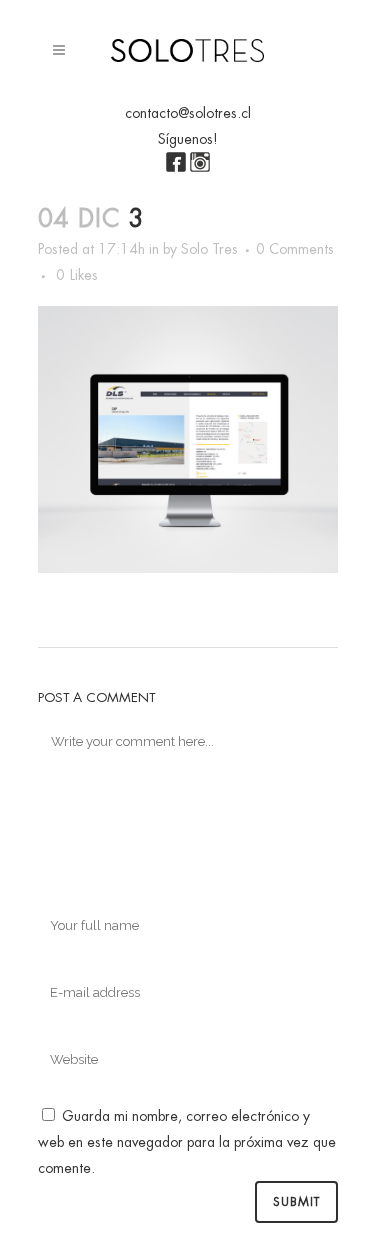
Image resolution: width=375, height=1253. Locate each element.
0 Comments (295, 249)
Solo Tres (209, 249)
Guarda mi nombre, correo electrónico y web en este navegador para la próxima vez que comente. (187, 1142)
